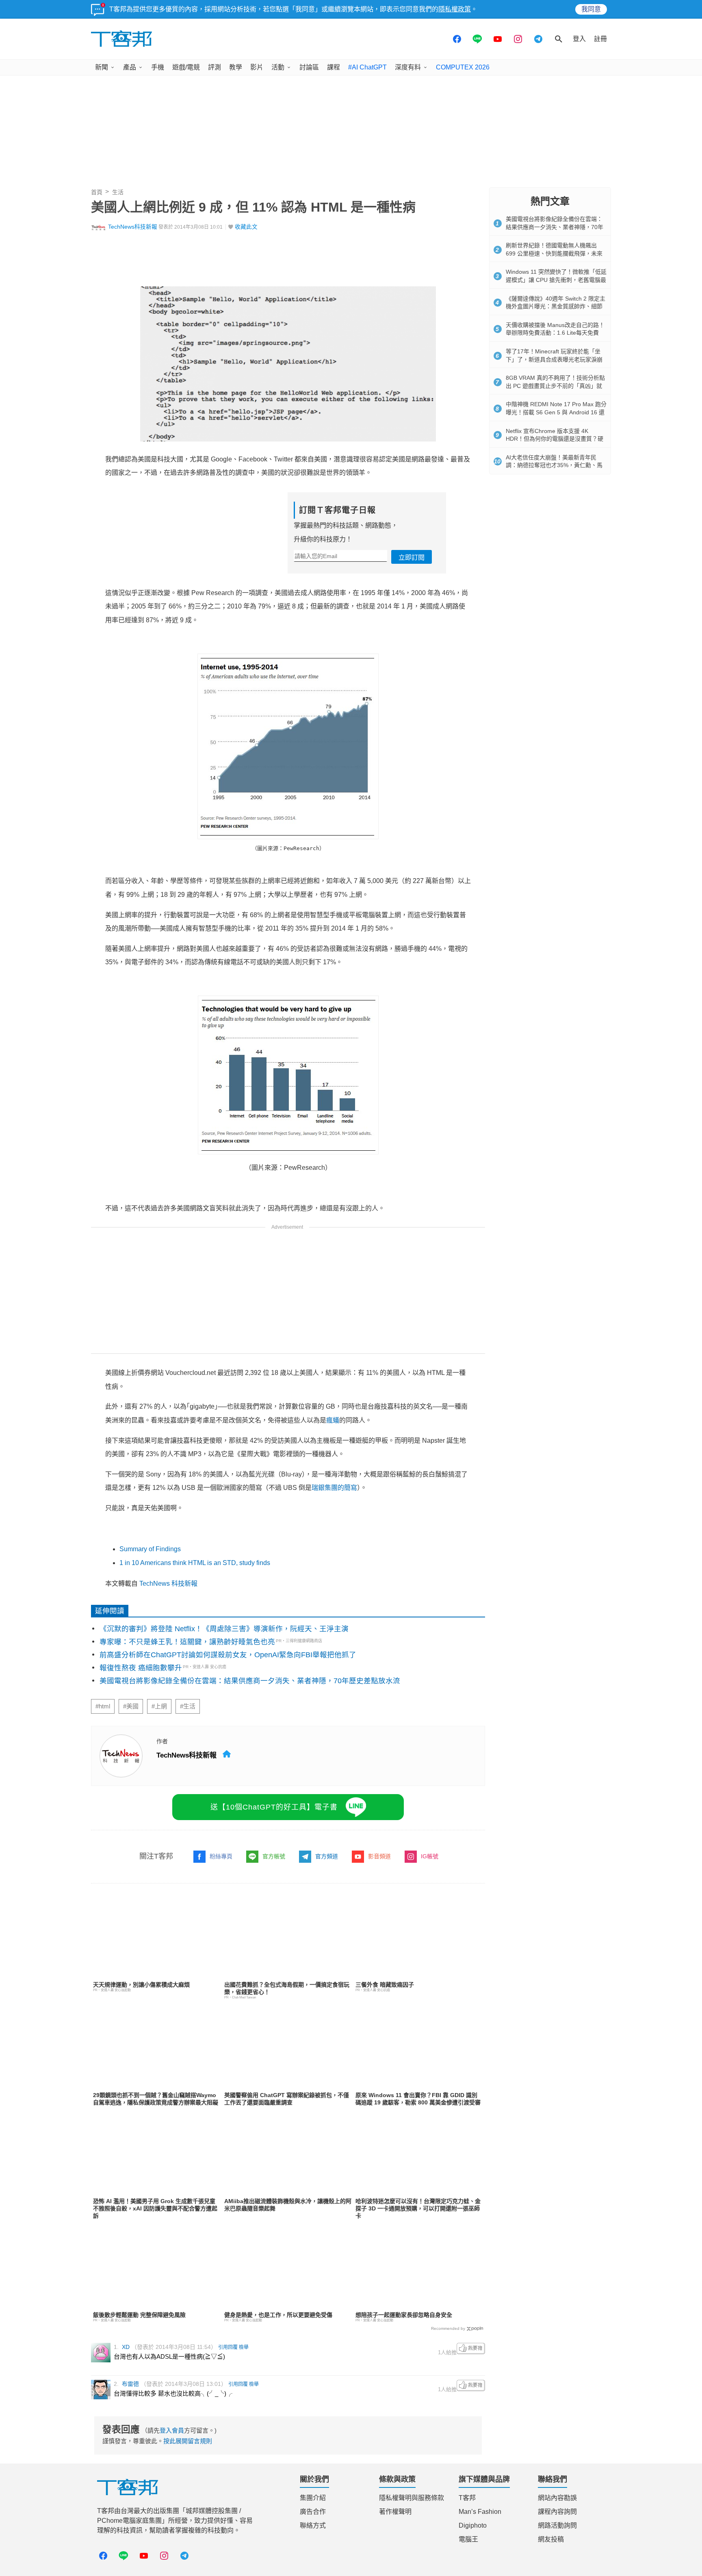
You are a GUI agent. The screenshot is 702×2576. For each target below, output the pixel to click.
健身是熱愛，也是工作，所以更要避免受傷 (278, 2315)
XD (126, 2347)
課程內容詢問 (557, 2512)
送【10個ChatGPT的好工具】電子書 (274, 1807)
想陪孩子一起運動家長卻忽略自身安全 (404, 2315)
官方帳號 (274, 1856)
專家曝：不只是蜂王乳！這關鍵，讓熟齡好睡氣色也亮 (187, 1642)
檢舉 (244, 2347)
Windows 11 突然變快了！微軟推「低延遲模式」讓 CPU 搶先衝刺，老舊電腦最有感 (556, 280)
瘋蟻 (333, 1420)
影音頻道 (379, 1856)
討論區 (309, 67)
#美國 (131, 1706)
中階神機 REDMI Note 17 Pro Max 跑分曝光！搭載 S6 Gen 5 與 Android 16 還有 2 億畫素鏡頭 (556, 412)
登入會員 (172, 2430)
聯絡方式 (313, 2525)
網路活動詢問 (557, 2525)
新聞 (102, 67)
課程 (334, 67)
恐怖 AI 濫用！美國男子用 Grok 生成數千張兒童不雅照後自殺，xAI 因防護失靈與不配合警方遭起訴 (155, 2208)
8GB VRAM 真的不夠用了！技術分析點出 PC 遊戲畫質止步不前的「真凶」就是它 (555, 386)
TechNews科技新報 (133, 227)
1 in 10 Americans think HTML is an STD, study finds (195, 1563)
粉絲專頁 (221, 1856)
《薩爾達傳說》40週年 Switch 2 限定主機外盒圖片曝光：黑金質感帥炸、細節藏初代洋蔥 (556, 306)
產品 (130, 67)
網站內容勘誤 (557, 2498)
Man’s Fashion (480, 2512)
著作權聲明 (395, 2512)
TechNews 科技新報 (168, 1583)
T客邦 (467, 2498)
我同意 (591, 9)
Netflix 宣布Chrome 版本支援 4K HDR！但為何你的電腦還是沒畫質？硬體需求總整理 (555, 439)
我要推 (471, 2349)
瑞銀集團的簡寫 (334, 1488)
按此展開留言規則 (188, 2441)
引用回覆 (228, 2347)
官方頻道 (327, 1856)
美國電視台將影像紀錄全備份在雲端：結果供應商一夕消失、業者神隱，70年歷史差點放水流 (250, 1681)
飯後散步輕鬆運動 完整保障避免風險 (139, 2315)
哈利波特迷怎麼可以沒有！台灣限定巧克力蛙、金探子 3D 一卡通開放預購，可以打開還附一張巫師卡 (418, 2208)
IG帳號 (430, 1856)
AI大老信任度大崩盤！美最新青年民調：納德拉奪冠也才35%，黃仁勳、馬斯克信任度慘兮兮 (554, 465)
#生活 (188, 1706)
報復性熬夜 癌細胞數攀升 (141, 1668)
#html (103, 1706)
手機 (158, 67)
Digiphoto (473, 2525)
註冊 (600, 39)
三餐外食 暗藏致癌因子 (385, 1985)
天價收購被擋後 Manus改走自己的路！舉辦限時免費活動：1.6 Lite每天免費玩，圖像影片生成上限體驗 (555, 333)
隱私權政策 (455, 9)
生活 (118, 192)
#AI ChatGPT (367, 67)
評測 (214, 67)
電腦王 (468, 2539)
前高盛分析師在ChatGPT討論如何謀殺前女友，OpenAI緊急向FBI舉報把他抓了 (228, 1655)
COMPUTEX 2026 (463, 67)
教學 (236, 67)
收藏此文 (246, 227)
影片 (257, 67)
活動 (278, 67)
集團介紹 (313, 2498)
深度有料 (408, 67)
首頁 (97, 192)
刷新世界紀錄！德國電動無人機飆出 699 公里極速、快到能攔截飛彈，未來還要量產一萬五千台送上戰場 (554, 253)
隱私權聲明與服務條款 (412, 2498)
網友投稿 (551, 2539)
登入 (579, 39)
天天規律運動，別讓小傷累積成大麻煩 (141, 1985)
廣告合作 (313, 2512)
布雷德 (130, 2384)
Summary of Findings (150, 1549)
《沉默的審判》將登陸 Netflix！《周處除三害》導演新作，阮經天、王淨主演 (224, 1629)
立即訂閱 (412, 557)
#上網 (159, 1706)
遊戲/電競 (186, 67)
